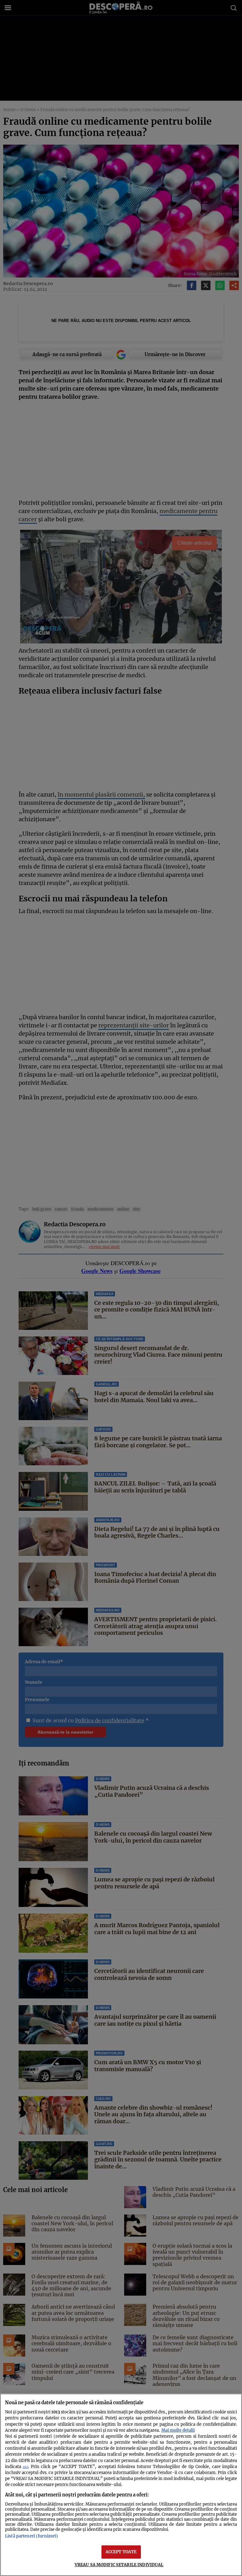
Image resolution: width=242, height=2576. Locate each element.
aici (25, 2467)
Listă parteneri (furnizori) (32, 2536)
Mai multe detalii (178, 2430)
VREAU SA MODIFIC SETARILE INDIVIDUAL (119, 2565)
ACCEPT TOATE (121, 2552)
